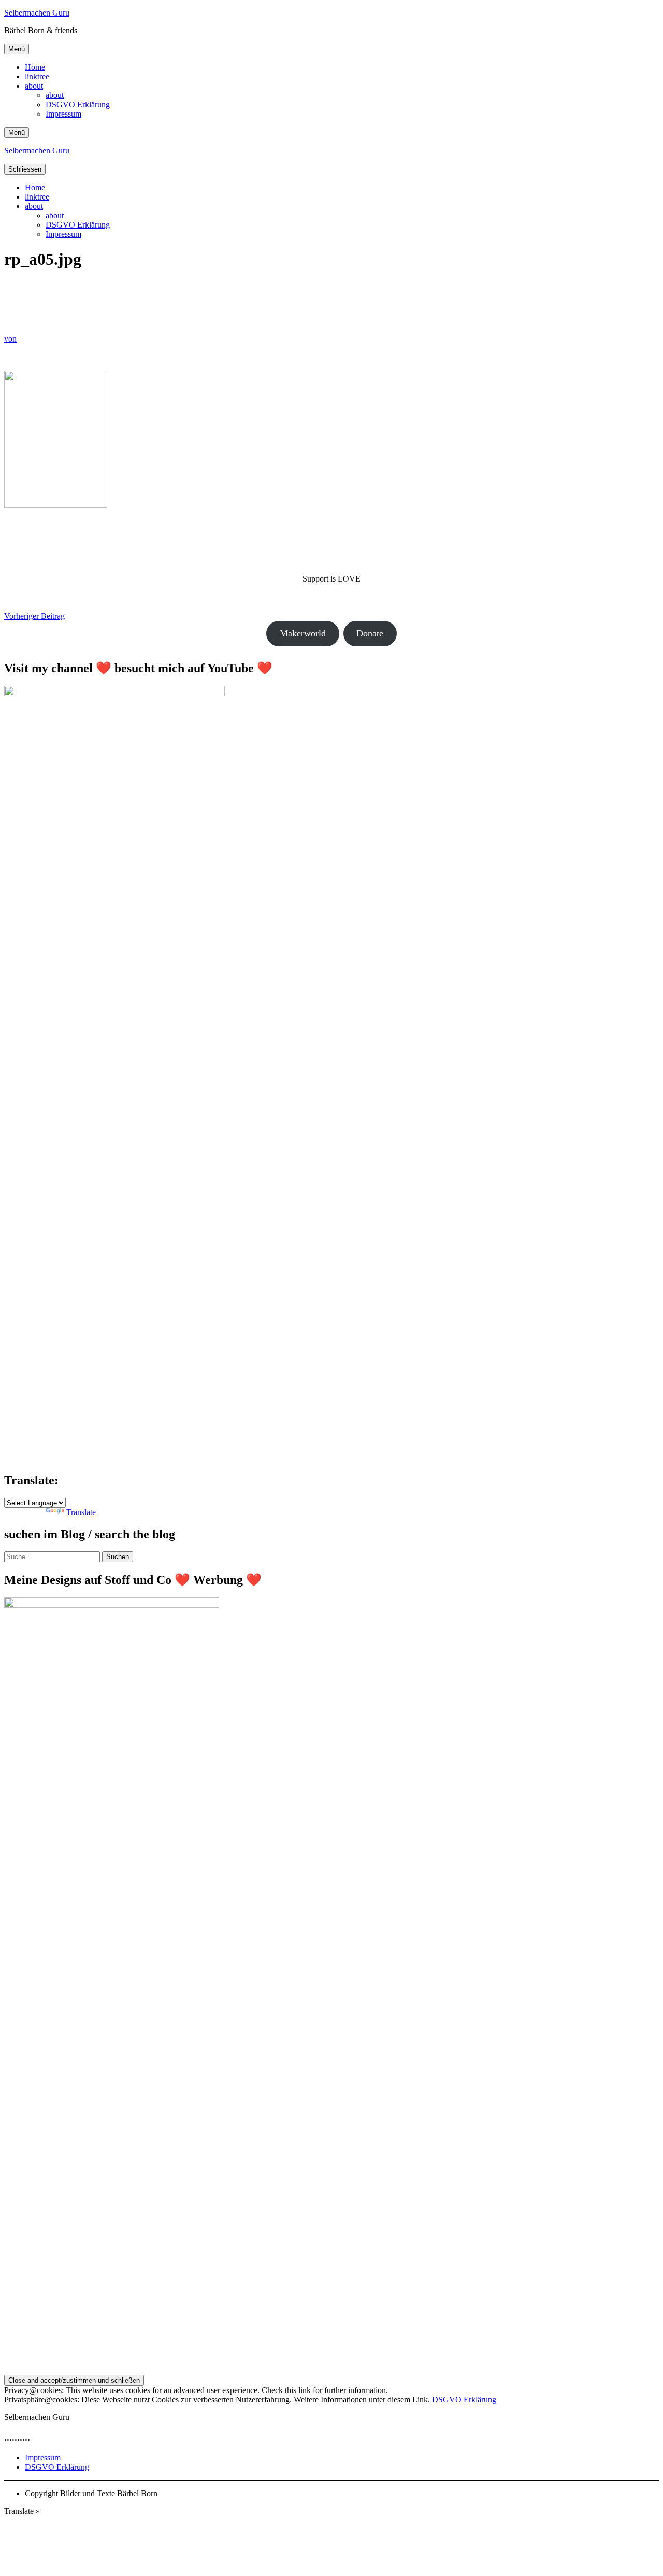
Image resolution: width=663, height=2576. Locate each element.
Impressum (63, 114)
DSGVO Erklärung (78, 104)
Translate (81, 1512)
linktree (37, 76)
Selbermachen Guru (37, 13)
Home (35, 67)
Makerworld (303, 633)
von (10, 339)
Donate (370, 633)
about (34, 86)
